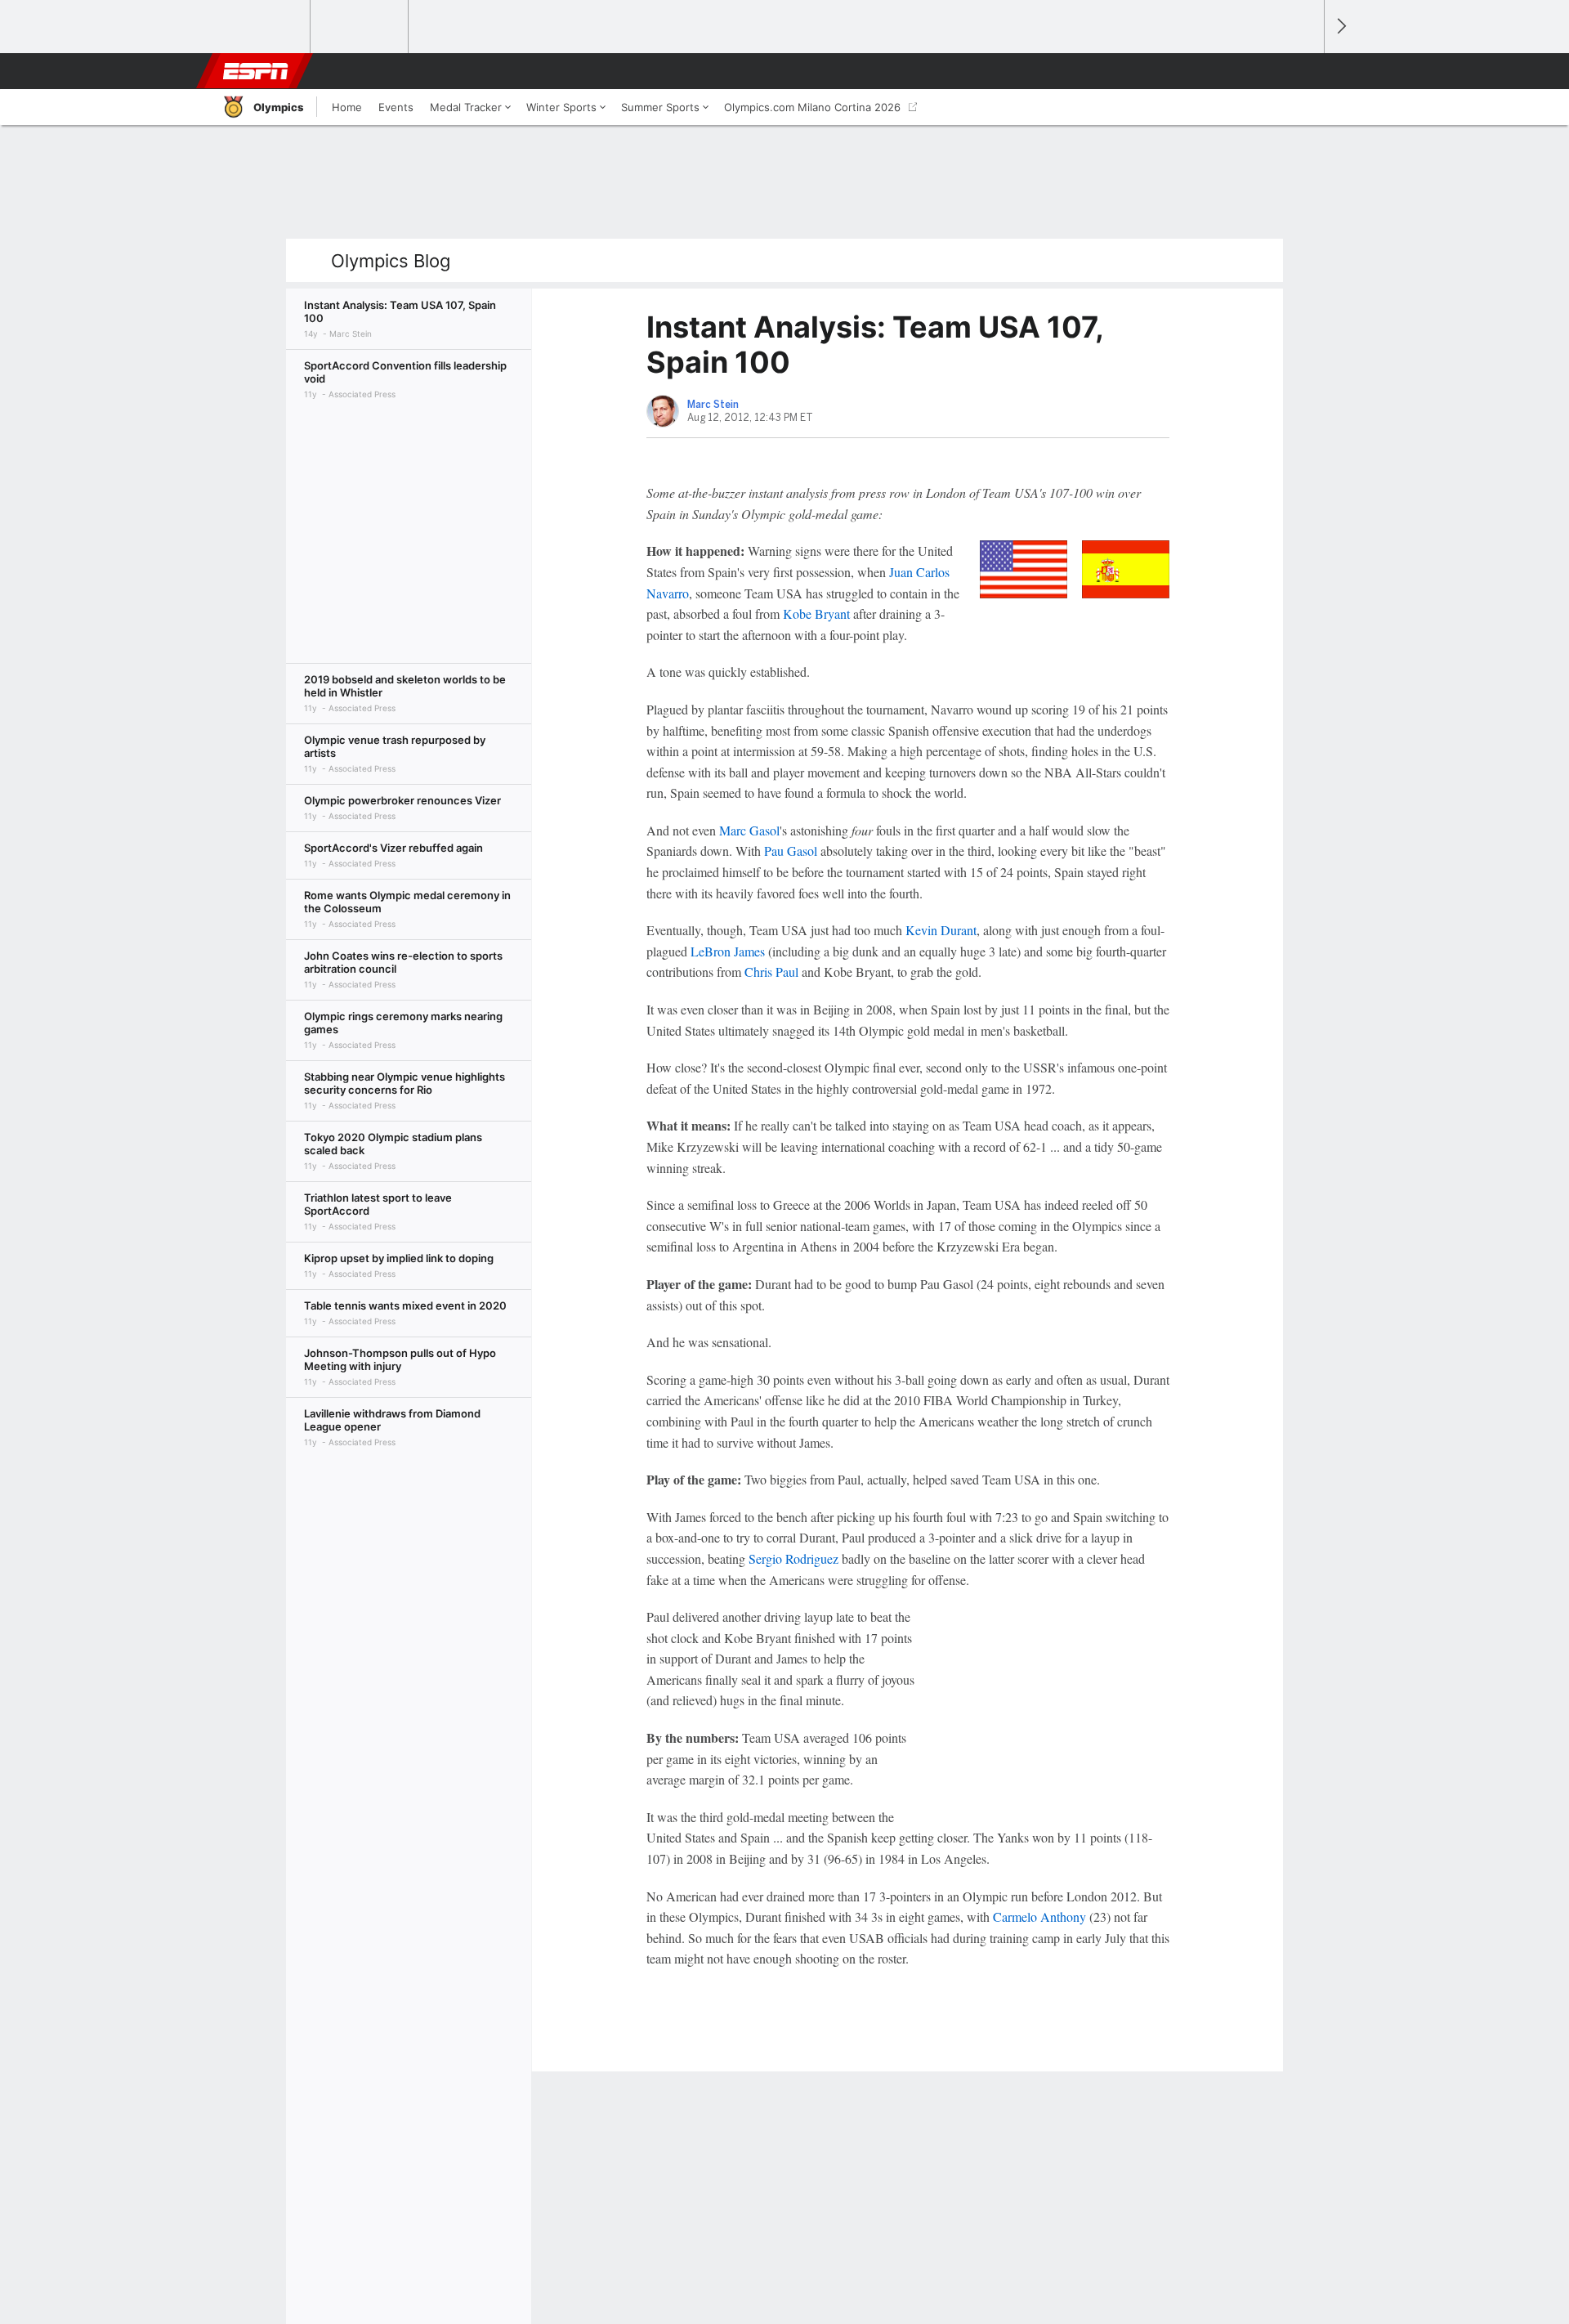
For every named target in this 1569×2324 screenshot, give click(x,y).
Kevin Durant (941, 930)
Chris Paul (771, 972)
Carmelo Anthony (1039, 1917)
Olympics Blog (391, 261)
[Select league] (262, 27)
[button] (1304, 71)
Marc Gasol (749, 830)
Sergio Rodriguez (793, 1558)
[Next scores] (1340, 27)
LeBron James (728, 951)
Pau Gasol (791, 851)
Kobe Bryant (816, 613)
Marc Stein (713, 405)
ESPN (256, 71)
